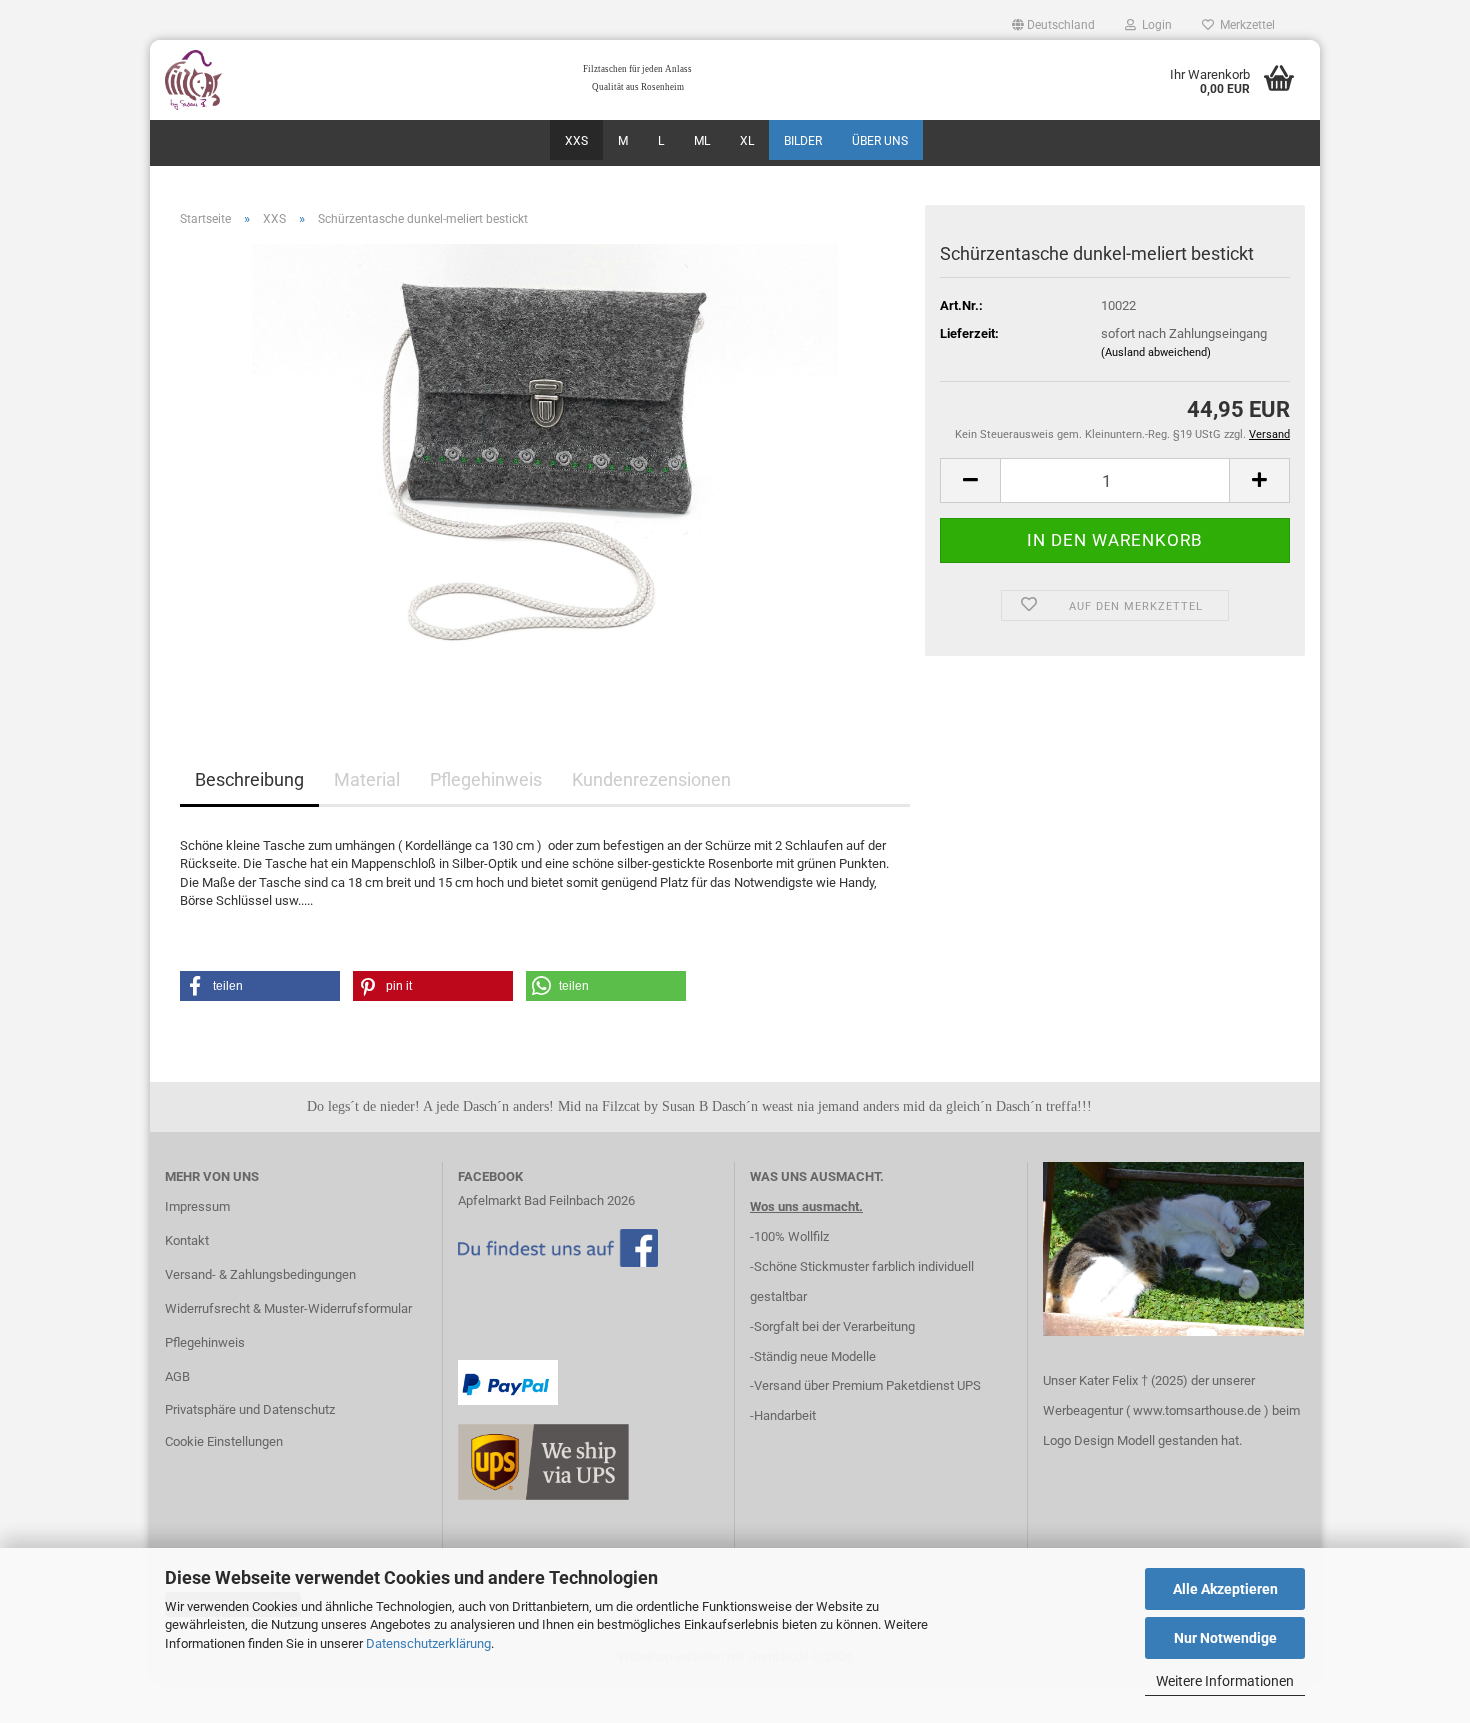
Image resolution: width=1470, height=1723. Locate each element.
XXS (576, 141)
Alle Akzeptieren (1225, 1589)
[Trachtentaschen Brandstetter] (296, 80)
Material (367, 779)
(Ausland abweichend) (1156, 352)
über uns (880, 141)
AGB (177, 1376)
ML (702, 141)
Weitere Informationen (1225, 1681)
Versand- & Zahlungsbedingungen (260, 1274)
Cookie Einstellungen (224, 1441)
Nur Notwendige (1225, 1638)
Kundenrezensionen (651, 779)
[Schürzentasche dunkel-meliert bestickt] (545, 467)
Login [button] (1154, 25)
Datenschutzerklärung (428, 1643)
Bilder (803, 141)
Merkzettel (1244, 25)
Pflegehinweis (486, 779)
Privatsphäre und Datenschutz (250, 1409)
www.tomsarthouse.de (1197, 1410)
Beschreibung (249, 779)
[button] (1053, 25)
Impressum (197, 1206)
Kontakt (187, 1240)
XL (747, 141)
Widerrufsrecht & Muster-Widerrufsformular (288, 1308)
